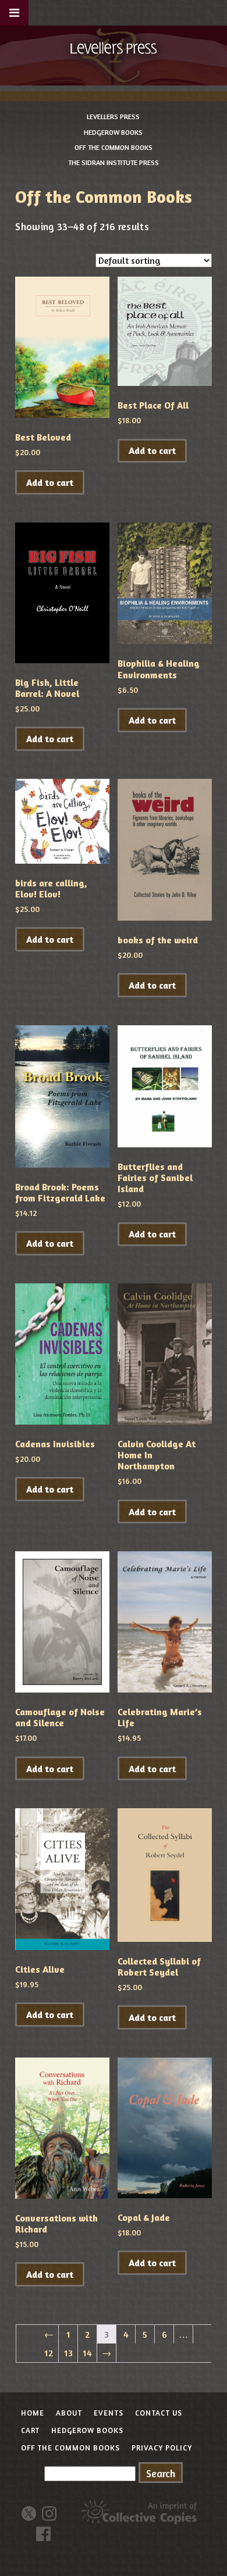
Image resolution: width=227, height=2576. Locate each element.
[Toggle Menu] (14, 13)
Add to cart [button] (50, 482)
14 (87, 2353)
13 (68, 2353)
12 (49, 2353)
